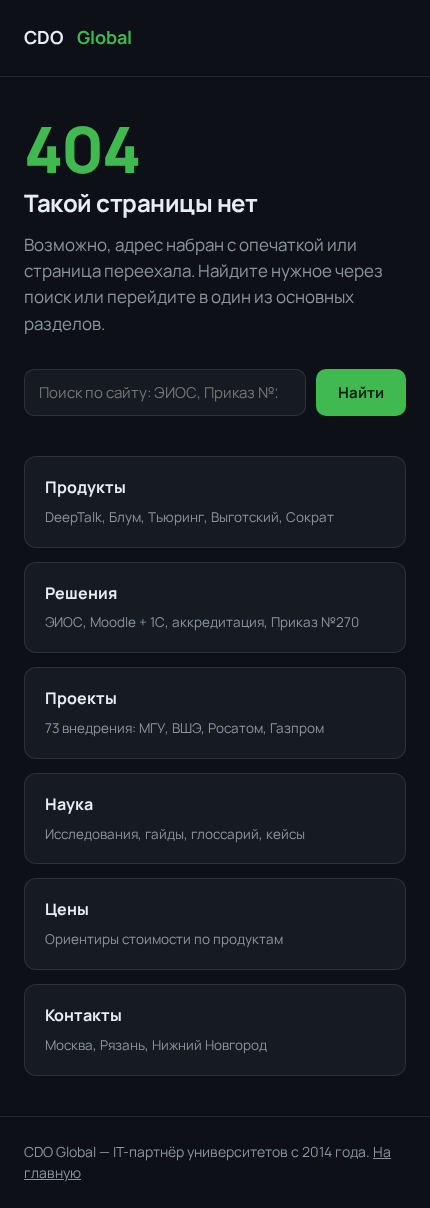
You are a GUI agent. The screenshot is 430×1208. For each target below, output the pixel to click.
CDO (78, 37)
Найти (361, 392)
